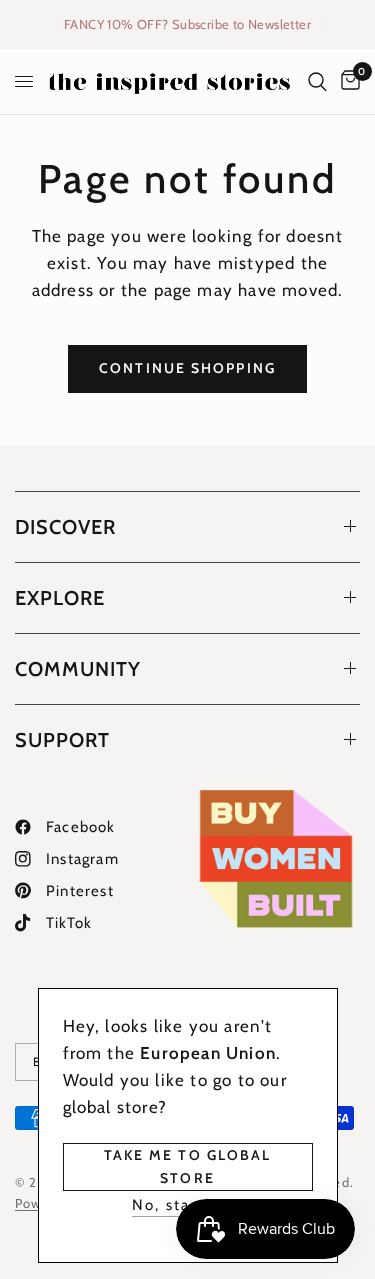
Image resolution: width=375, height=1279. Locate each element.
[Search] (317, 81)
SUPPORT (62, 740)
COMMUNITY (78, 669)
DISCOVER (65, 527)
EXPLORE (60, 598)
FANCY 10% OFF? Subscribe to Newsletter (187, 24)
